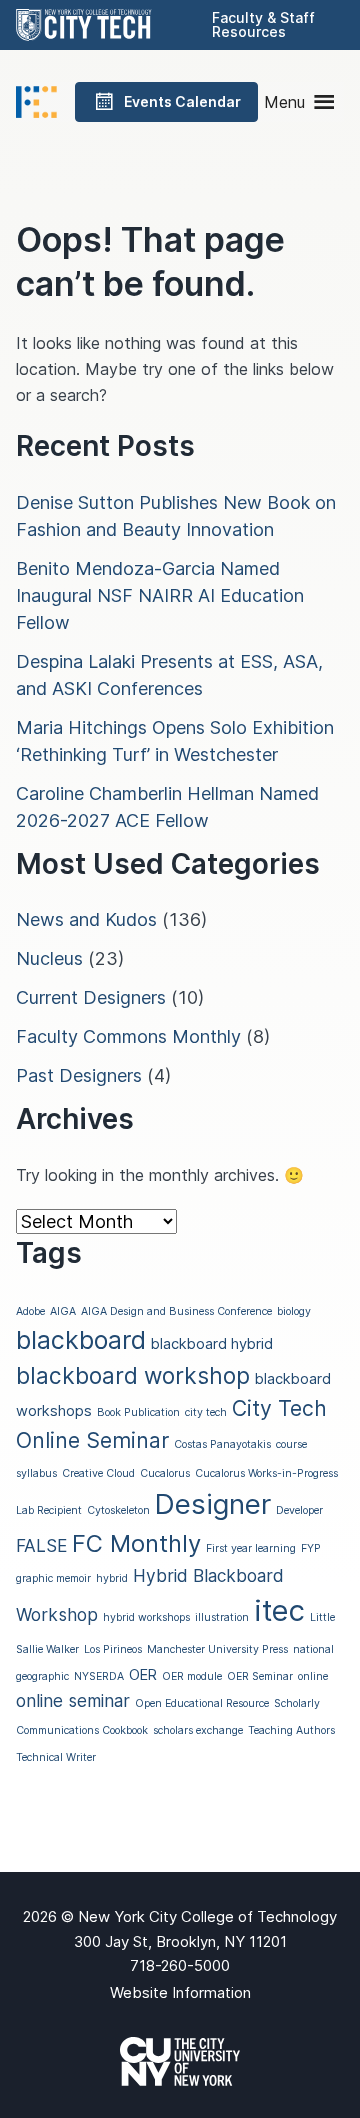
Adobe (30, 1311)
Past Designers (79, 1075)
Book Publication (138, 1412)
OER (143, 1675)
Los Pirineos (113, 1649)
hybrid (112, 1578)
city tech (206, 1412)
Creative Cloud (98, 1473)
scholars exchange (198, 1730)
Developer (299, 1510)
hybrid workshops (146, 1617)
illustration (222, 1617)
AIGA (63, 1311)
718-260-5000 (180, 1965)
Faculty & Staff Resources (263, 24)
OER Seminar (260, 1676)
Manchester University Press (217, 1649)
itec (279, 1610)
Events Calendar (182, 101)
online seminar (73, 1700)
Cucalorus (165, 1473)
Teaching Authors (291, 1730)
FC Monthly (136, 1543)
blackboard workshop (133, 1375)
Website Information (180, 1992)
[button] (284, 102)
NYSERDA (99, 1676)
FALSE (41, 1545)
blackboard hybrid (212, 1344)
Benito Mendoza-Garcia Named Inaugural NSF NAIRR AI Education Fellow (160, 595)
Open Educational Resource (202, 1703)
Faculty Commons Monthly (128, 1036)
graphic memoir (53, 1578)
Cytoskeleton (118, 1510)
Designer (213, 1504)
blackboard (81, 1340)
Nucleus (49, 958)
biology (294, 1311)
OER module (192, 1676)
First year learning (251, 1548)
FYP (311, 1548)
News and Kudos (86, 919)
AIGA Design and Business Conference (176, 1311)
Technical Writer (56, 1757)
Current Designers (91, 997)
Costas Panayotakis (222, 1444)
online (313, 1676)
